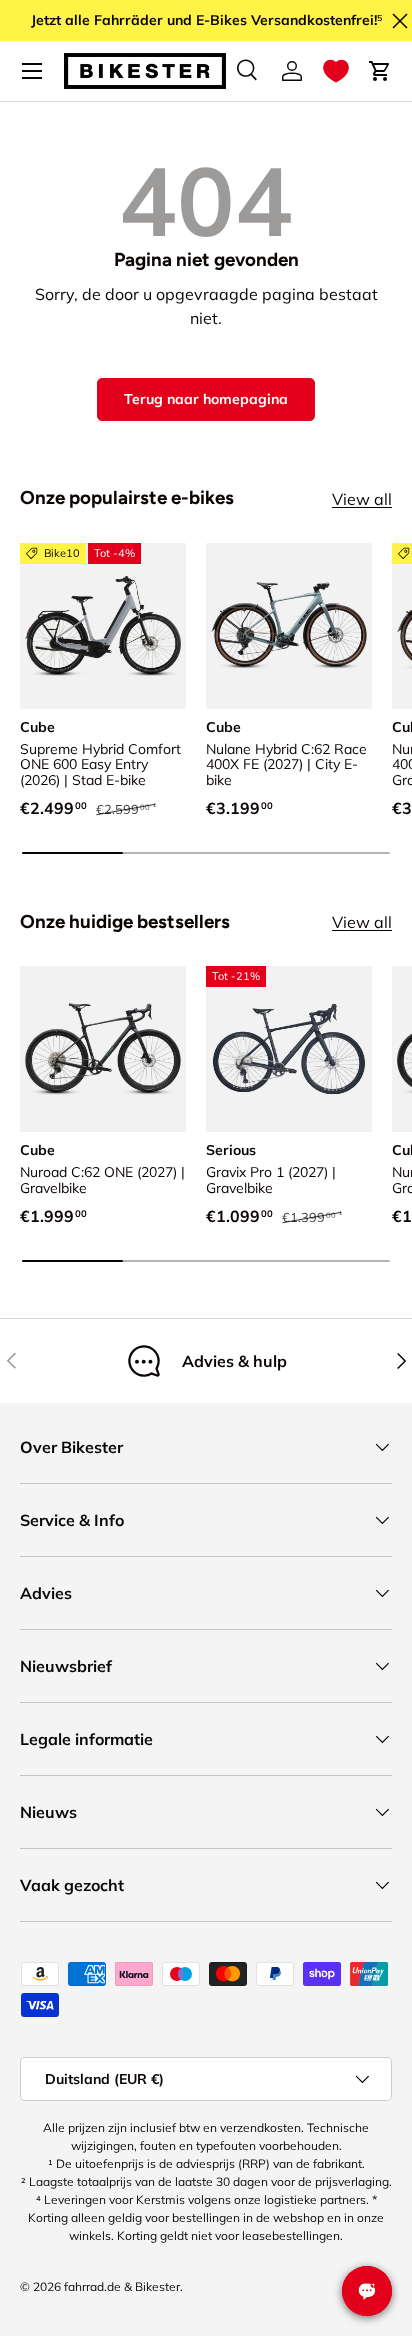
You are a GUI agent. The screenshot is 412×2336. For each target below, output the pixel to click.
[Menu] (32, 71)
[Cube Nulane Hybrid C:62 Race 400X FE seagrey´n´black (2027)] (289, 626)
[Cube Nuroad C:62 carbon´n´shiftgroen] (103, 1049)
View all (362, 499)
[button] (336, 71)
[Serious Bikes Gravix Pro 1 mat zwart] (289, 1049)
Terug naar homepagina (206, 399)
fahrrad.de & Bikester (122, 2286)
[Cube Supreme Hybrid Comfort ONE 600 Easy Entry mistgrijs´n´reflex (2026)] (103, 626)
